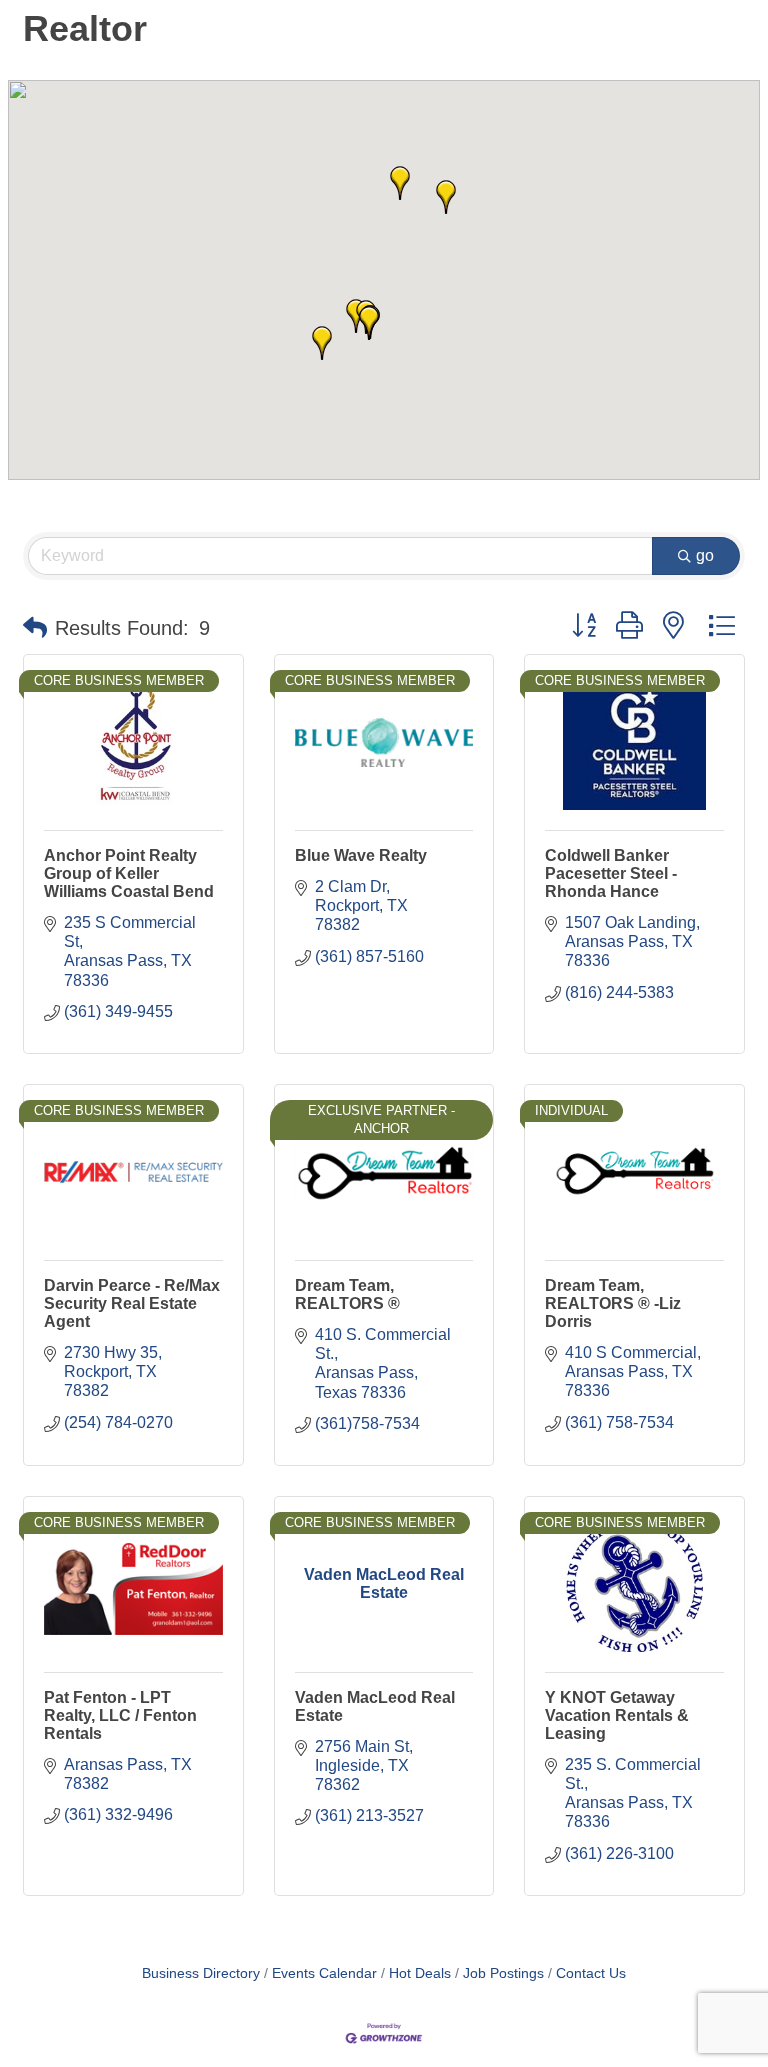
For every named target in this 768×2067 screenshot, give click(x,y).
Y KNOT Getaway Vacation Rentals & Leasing (617, 1715)
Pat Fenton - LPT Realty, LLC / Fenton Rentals (120, 1715)
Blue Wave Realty (361, 855)
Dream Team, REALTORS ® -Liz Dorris (613, 1303)
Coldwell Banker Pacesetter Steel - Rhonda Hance (611, 873)
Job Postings (503, 1973)
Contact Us (591, 1973)
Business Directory (201, 1973)
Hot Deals (420, 1973)
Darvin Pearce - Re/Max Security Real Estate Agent (132, 1303)
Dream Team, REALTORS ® (347, 1294)
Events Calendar (324, 1973)
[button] (369, 323)
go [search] (705, 555)
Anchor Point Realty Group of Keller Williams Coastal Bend (129, 873)
